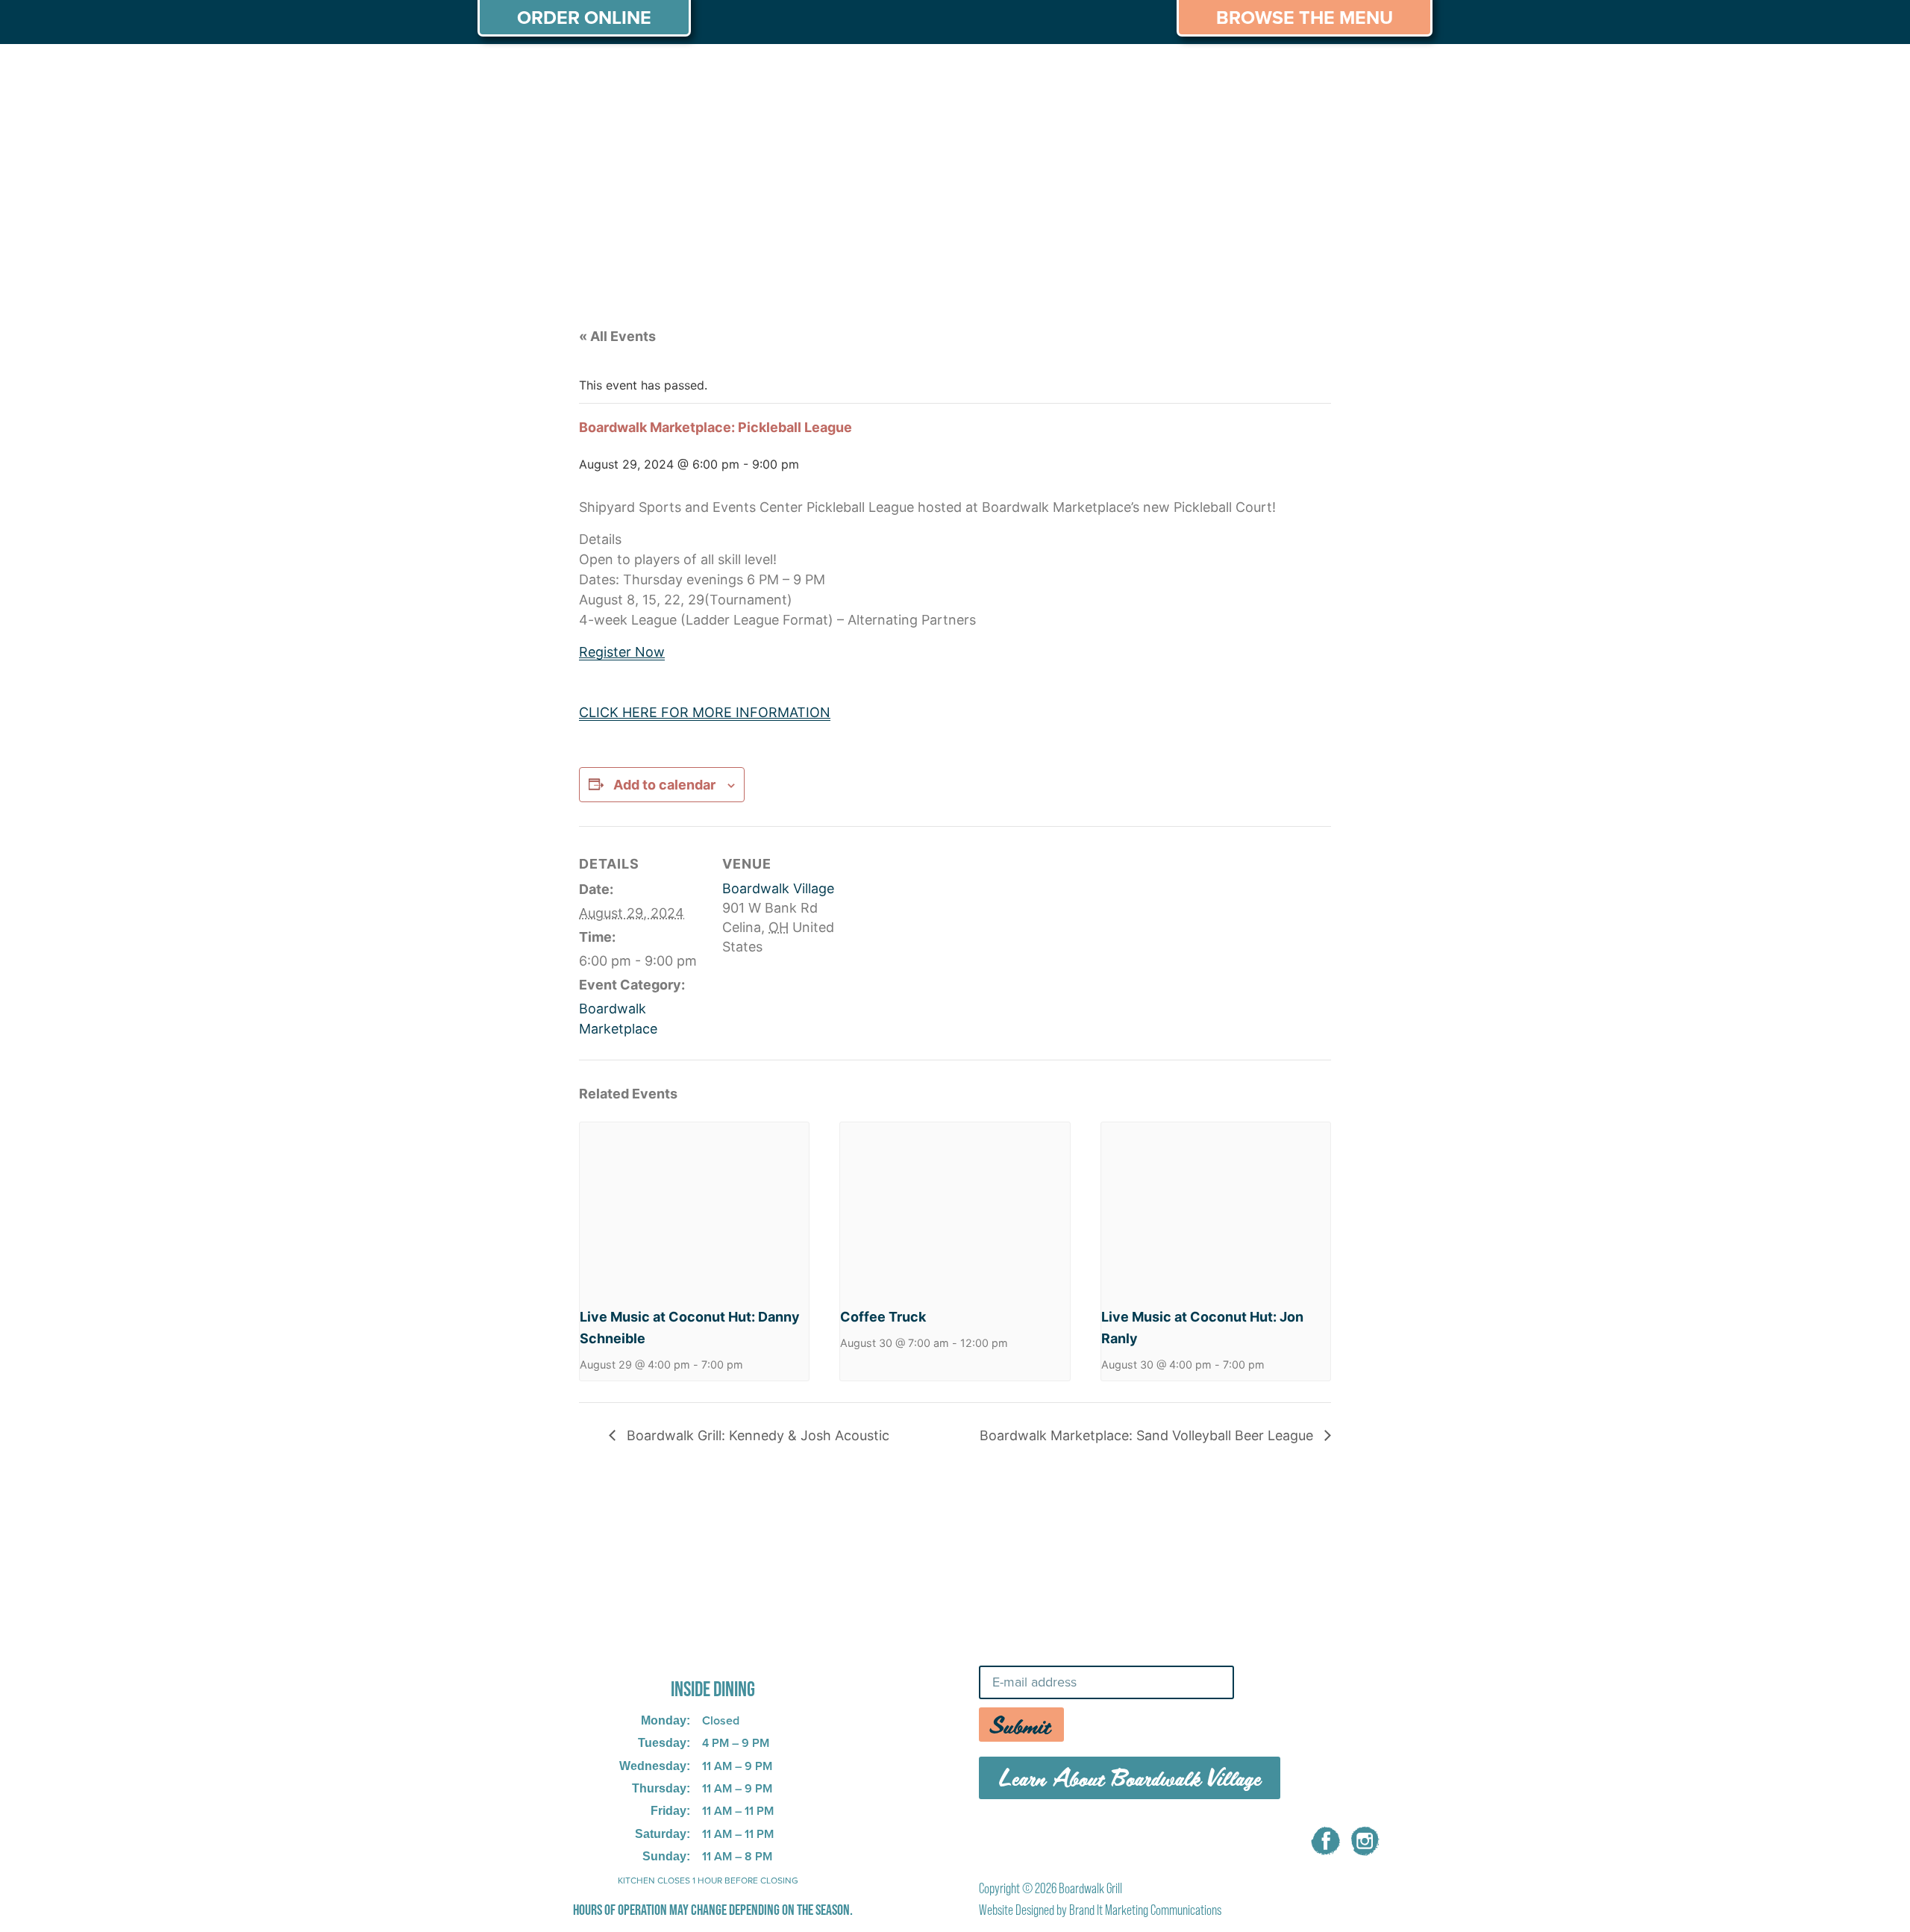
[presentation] (694, 1208)
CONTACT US (1372, 73)
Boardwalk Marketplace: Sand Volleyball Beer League (1148, 1435)
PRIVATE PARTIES (720, 73)
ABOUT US (522, 73)
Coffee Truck (883, 1317)
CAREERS (1264, 73)
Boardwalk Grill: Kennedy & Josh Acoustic (756, 1435)
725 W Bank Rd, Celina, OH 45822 (689, 1648)
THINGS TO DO (1149, 73)
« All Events (617, 336)
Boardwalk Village (778, 888)
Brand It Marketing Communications (1145, 1910)
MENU (609, 73)
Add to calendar (664, 785)
